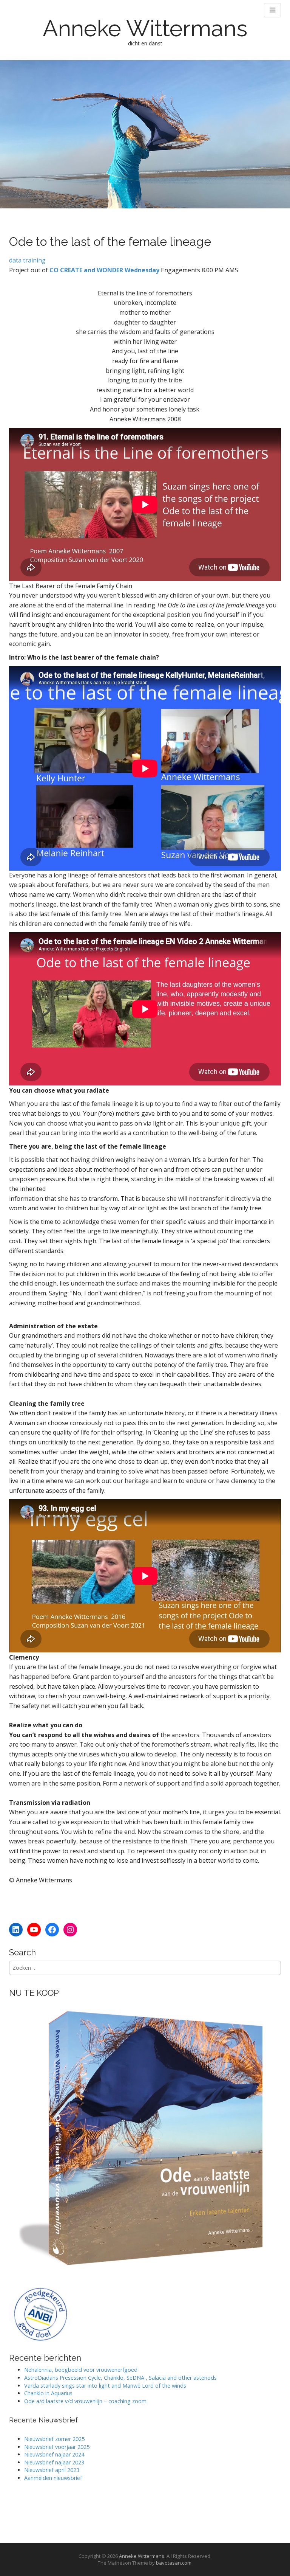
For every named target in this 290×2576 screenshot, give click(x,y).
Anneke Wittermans (145, 28)
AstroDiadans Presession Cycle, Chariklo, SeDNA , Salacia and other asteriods (120, 2378)
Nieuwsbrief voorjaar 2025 (57, 2447)
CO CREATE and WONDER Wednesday (104, 270)
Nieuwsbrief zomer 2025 (54, 2439)
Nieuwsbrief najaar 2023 (54, 2462)
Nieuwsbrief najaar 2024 (54, 2454)
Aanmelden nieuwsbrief (53, 2478)
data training (27, 260)
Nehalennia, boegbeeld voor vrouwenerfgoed (81, 2370)
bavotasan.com (174, 2563)
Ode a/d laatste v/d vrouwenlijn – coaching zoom (85, 2401)
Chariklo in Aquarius (48, 2393)
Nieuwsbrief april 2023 (52, 2470)
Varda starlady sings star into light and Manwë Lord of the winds (105, 2386)
